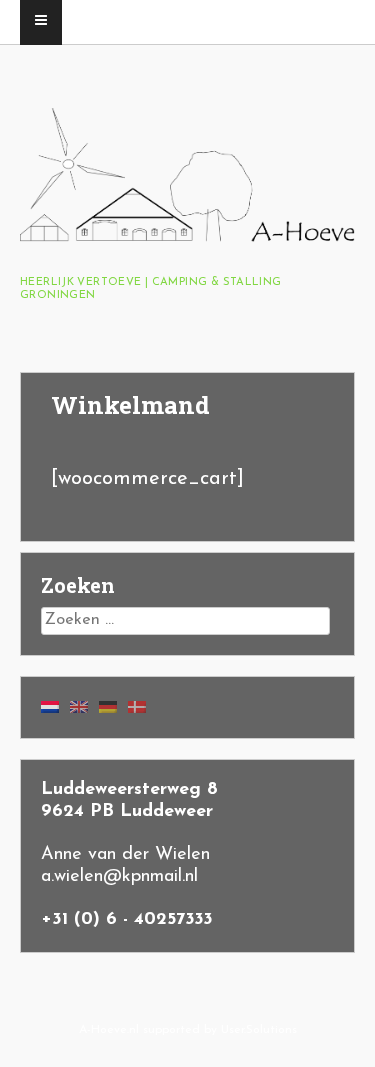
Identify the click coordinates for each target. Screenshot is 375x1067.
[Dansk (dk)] (137, 707)
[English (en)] (79, 707)
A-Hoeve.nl (109, 1030)
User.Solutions (259, 1030)
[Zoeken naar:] (185, 620)
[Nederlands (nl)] (50, 707)
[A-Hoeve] (187, 236)
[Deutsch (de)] (108, 707)
